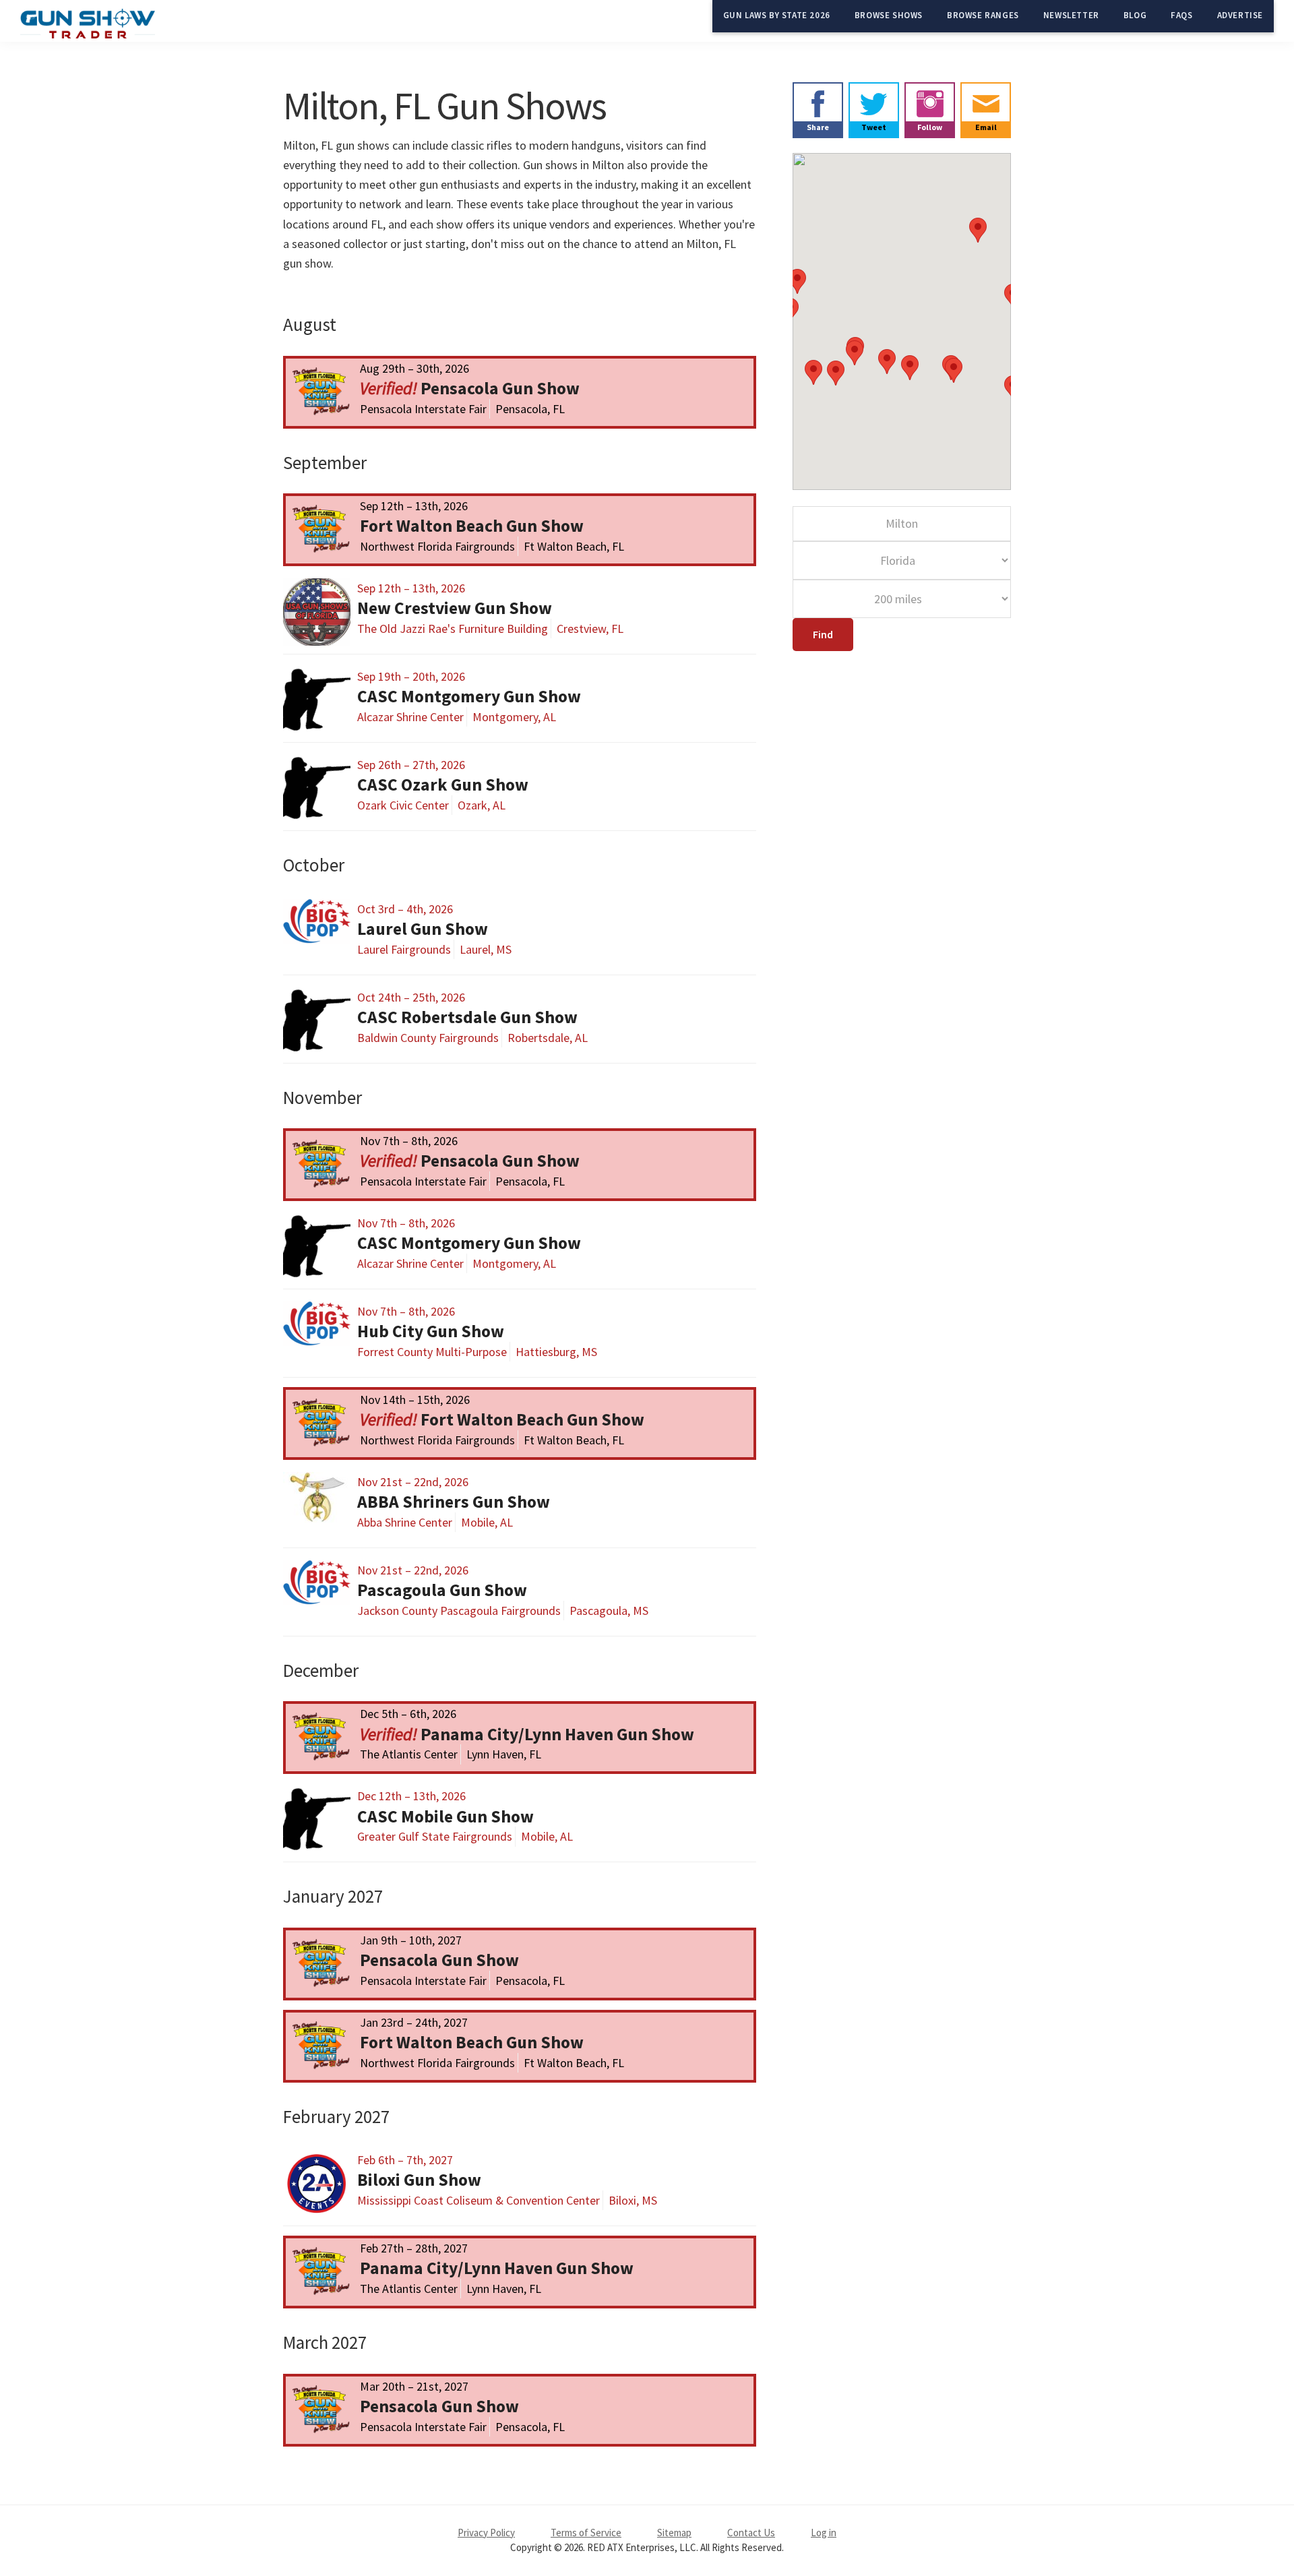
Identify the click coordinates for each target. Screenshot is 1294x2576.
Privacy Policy (486, 2533)
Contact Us (751, 2533)
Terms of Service (586, 2533)
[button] (855, 353)
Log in (824, 2533)
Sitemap (674, 2533)
